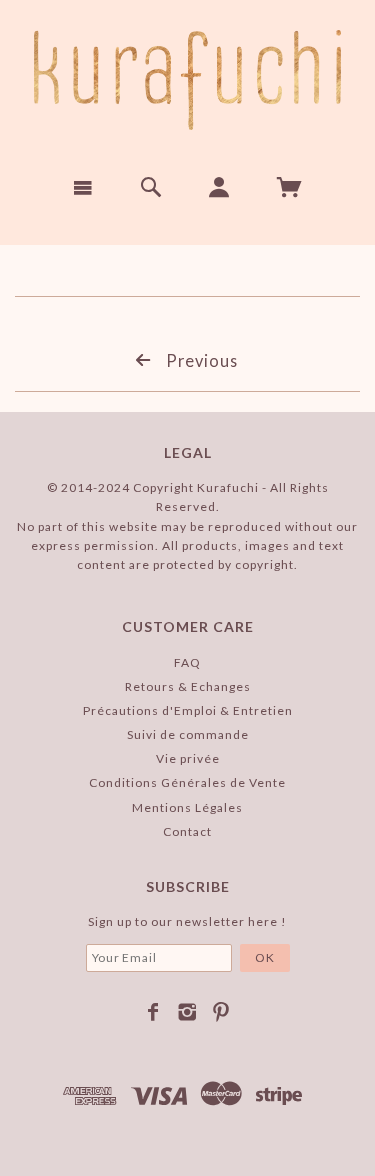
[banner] (187, 80)
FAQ (187, 662)
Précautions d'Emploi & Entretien (188, 710)
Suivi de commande (188, 734)
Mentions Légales (187, 807)
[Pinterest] (221, 1012)
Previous (200, 360)
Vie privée (188, 758)
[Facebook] (153, 1012)
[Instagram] (187, 1012)
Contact (187, 831)
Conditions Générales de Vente (187, 782)
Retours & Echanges (188, 686)
